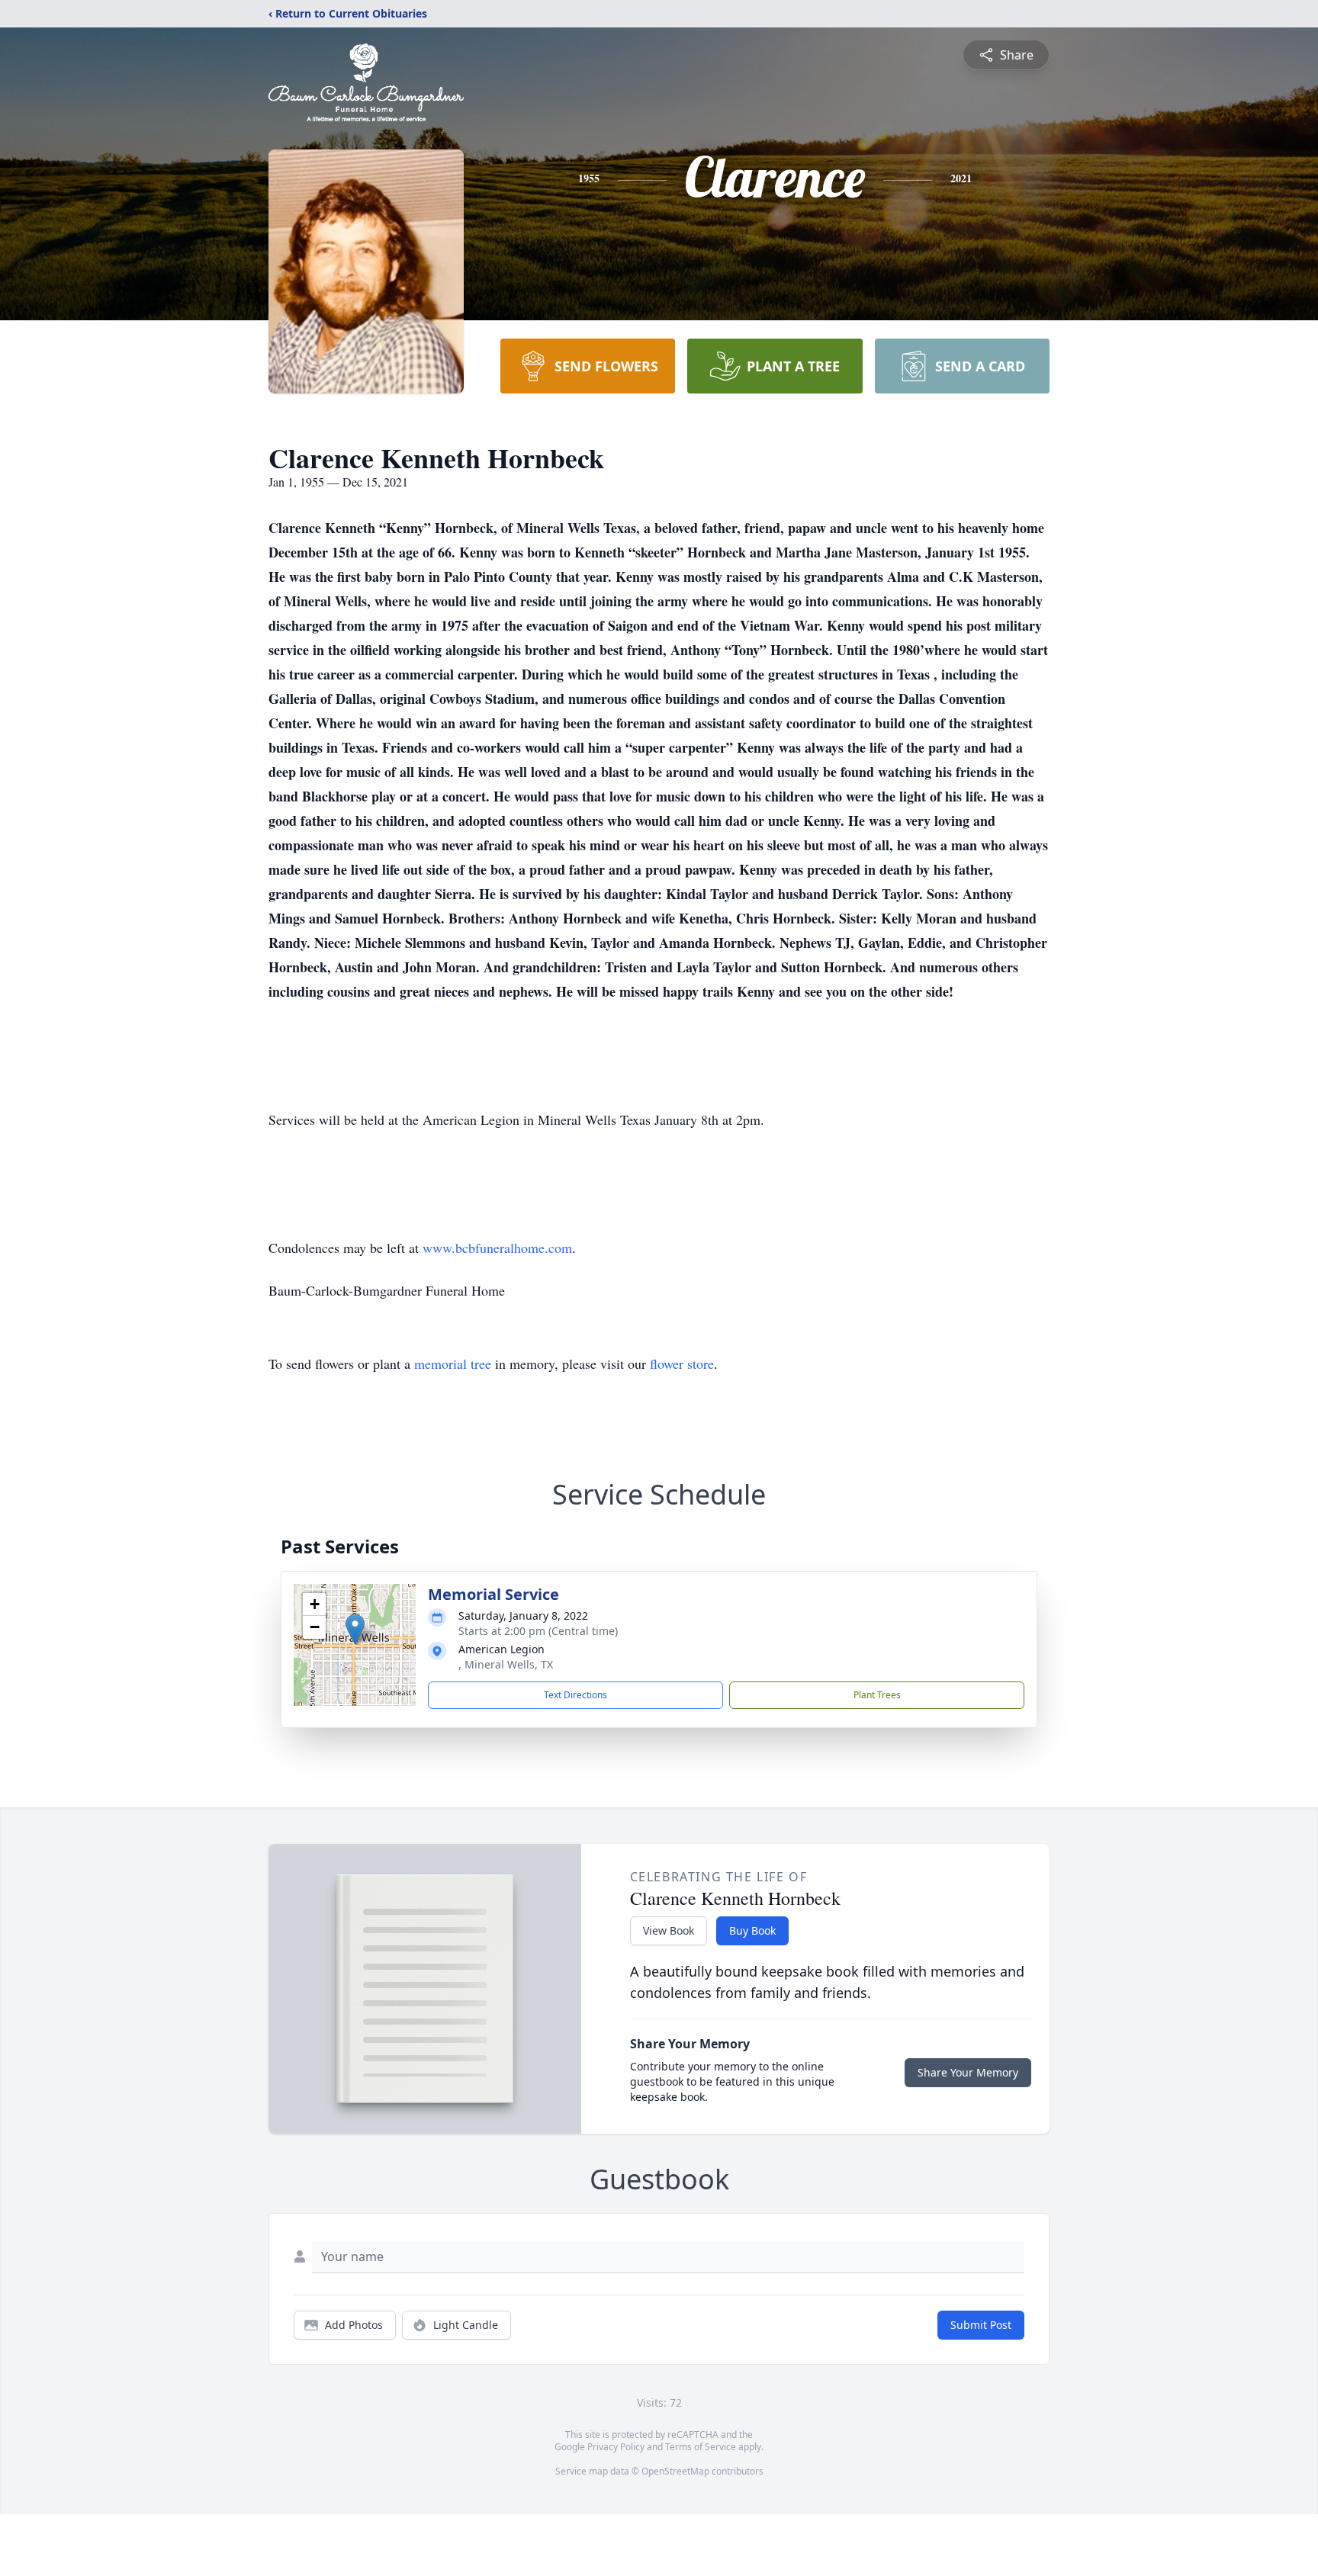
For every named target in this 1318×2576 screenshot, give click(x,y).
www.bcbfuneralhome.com (497, 1248)
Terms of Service (701, 2447)
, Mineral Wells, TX (506, 1664)
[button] (355, 1629)
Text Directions (575, 1695)
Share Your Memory (968, 2072)
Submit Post (981, 2325)
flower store (682, 1363)
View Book (669, 1930)
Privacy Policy (616, 2447)
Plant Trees (877, 1695)
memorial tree (453, 1363)
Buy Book (752, 1930)
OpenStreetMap (675, 2471)
